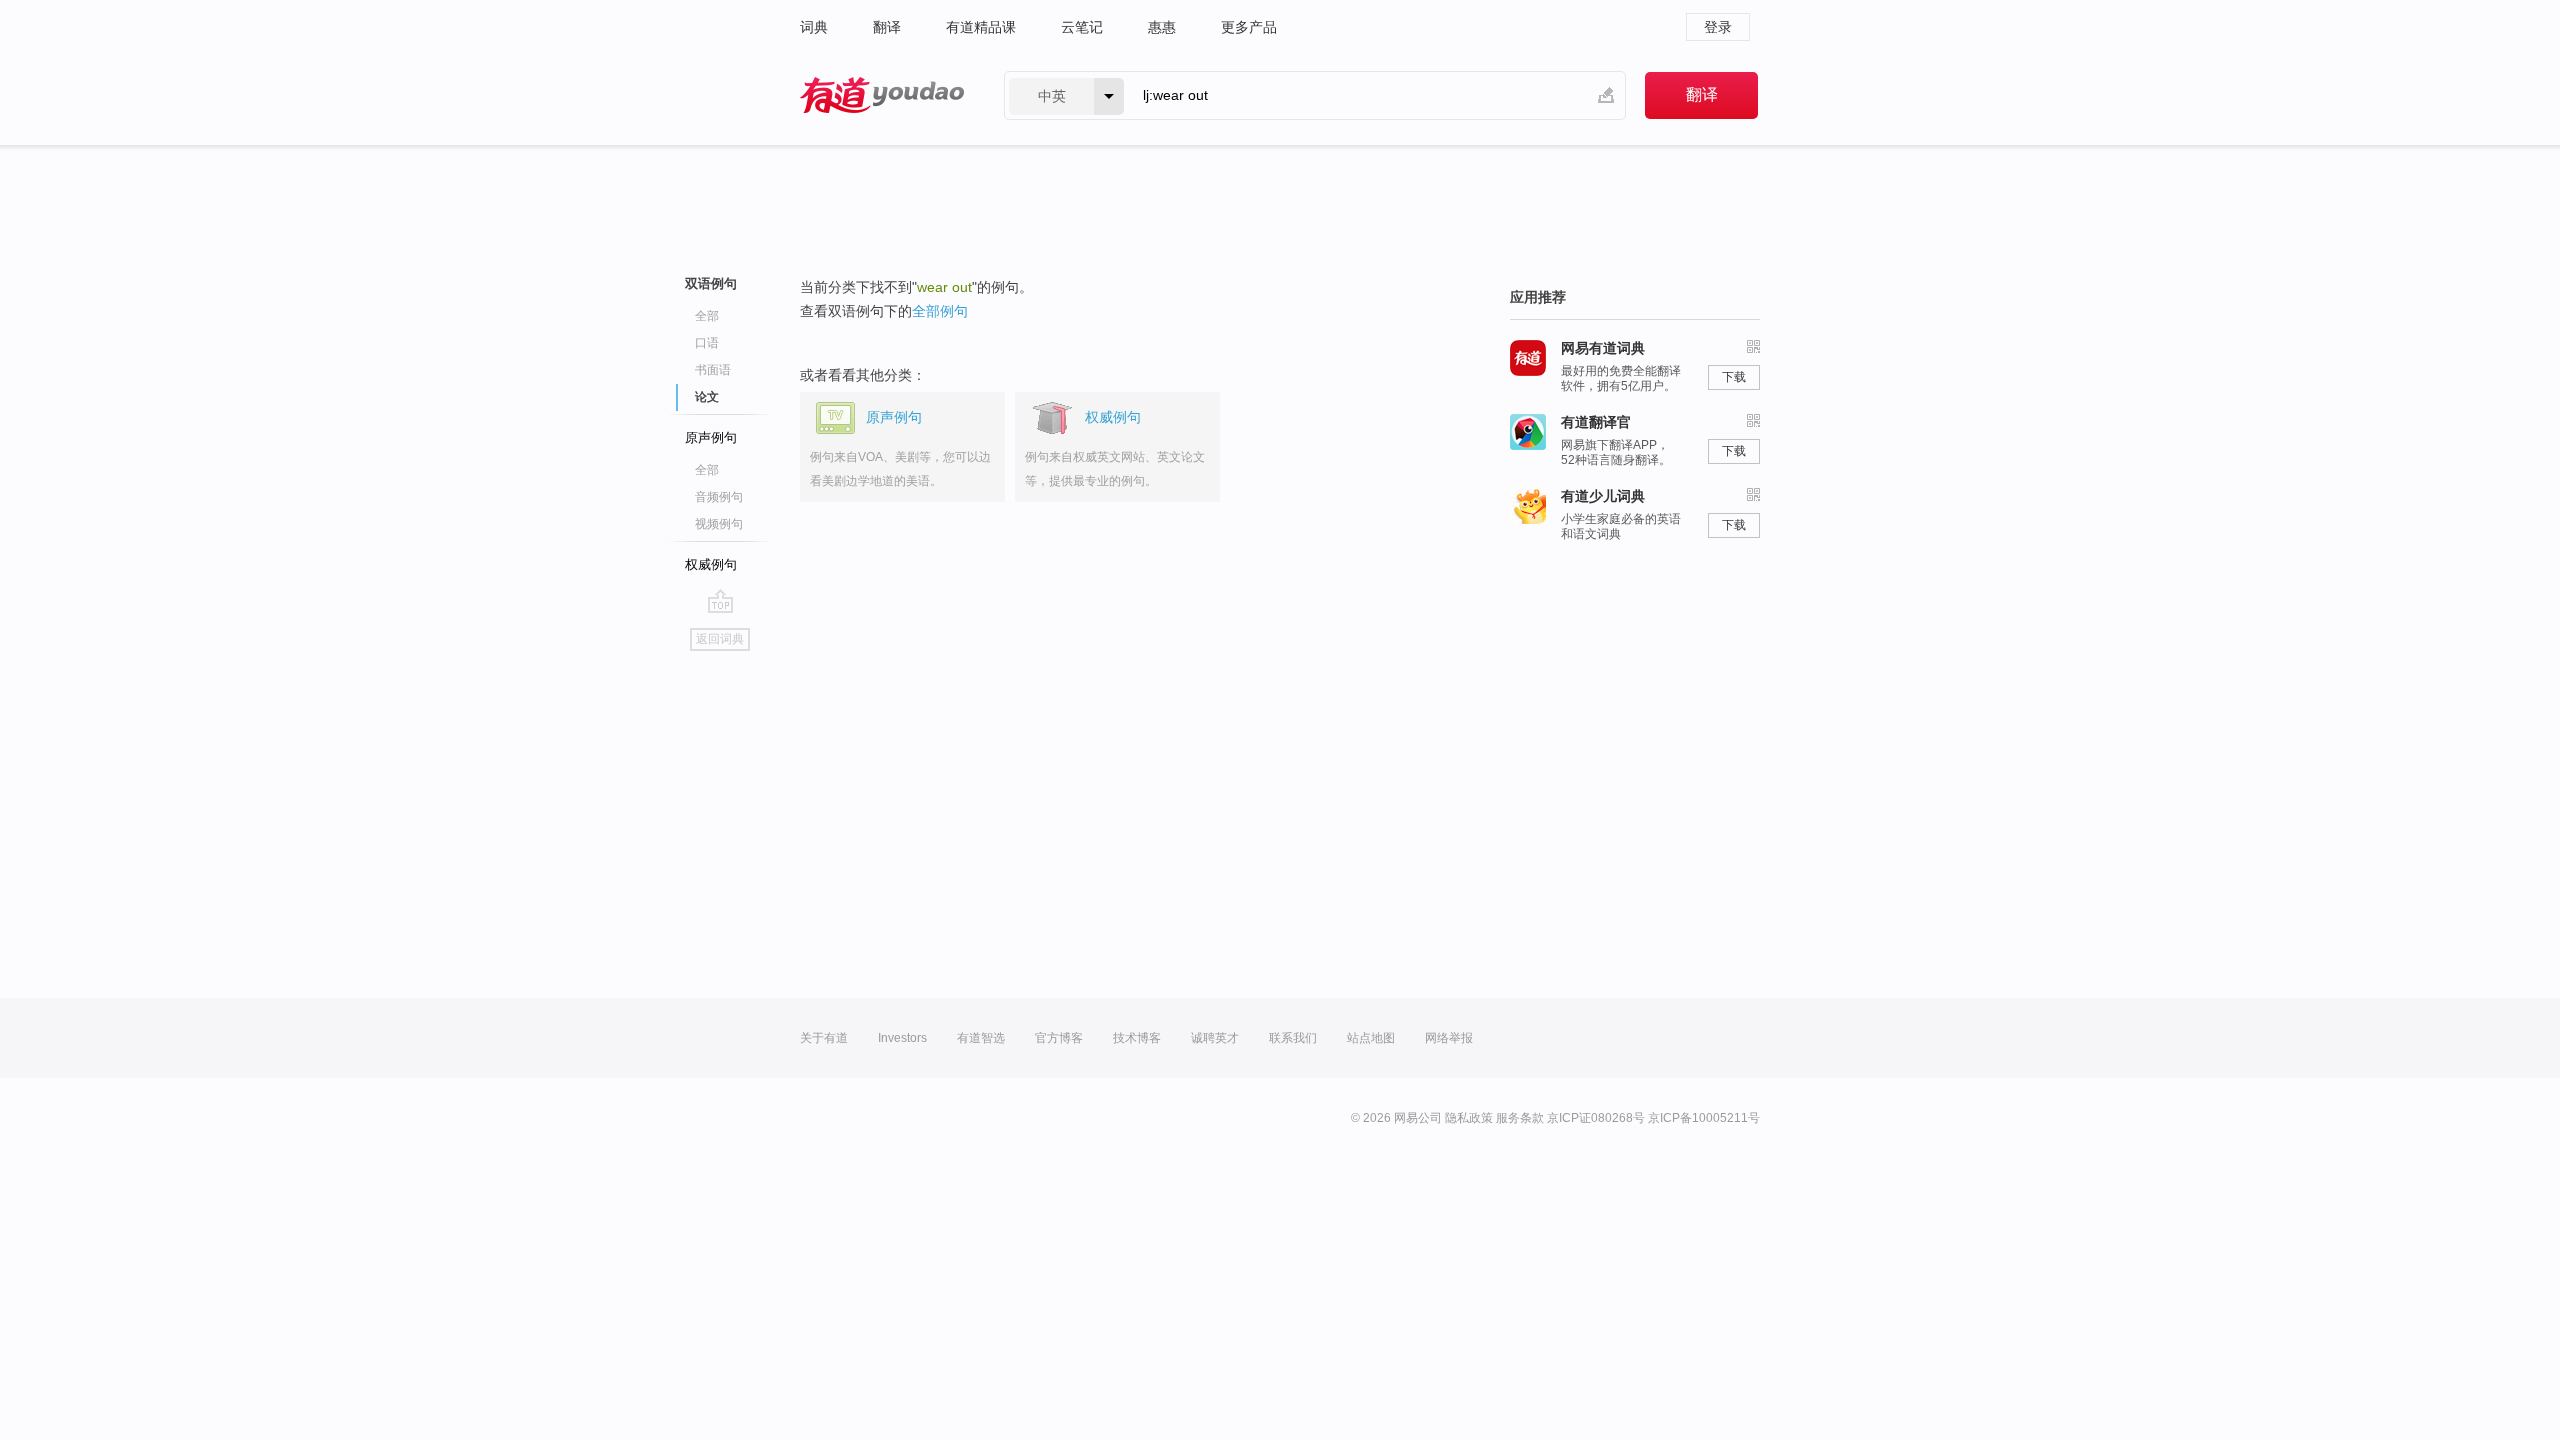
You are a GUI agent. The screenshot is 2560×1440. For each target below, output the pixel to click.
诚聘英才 (1215, 1038)
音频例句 (719, 497)
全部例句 (940, 311)
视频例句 (719, 524)
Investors (902, 1038)
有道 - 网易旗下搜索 (882, 95)
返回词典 (720, 639)
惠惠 (1162, 27)
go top (720, 601)
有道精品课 (981, 27)
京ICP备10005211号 (1704, 1118)
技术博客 (1137, 1038)
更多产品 (1249, 27)
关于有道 (824, 1038)
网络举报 (1449, 1038)
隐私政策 (1469, 1118)
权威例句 (711, 564)
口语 (707, 343)
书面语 (713, 370)
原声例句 (711, 437)
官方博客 (1059, 1038)
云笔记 (1082, 27)
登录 (1718, 27)
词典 (814, 27)
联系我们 (1293, 1038)
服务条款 (1520, 1118)
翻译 (887, 27)
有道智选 (981, 1038)
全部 (707, 316)
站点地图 (1371, 1038)
